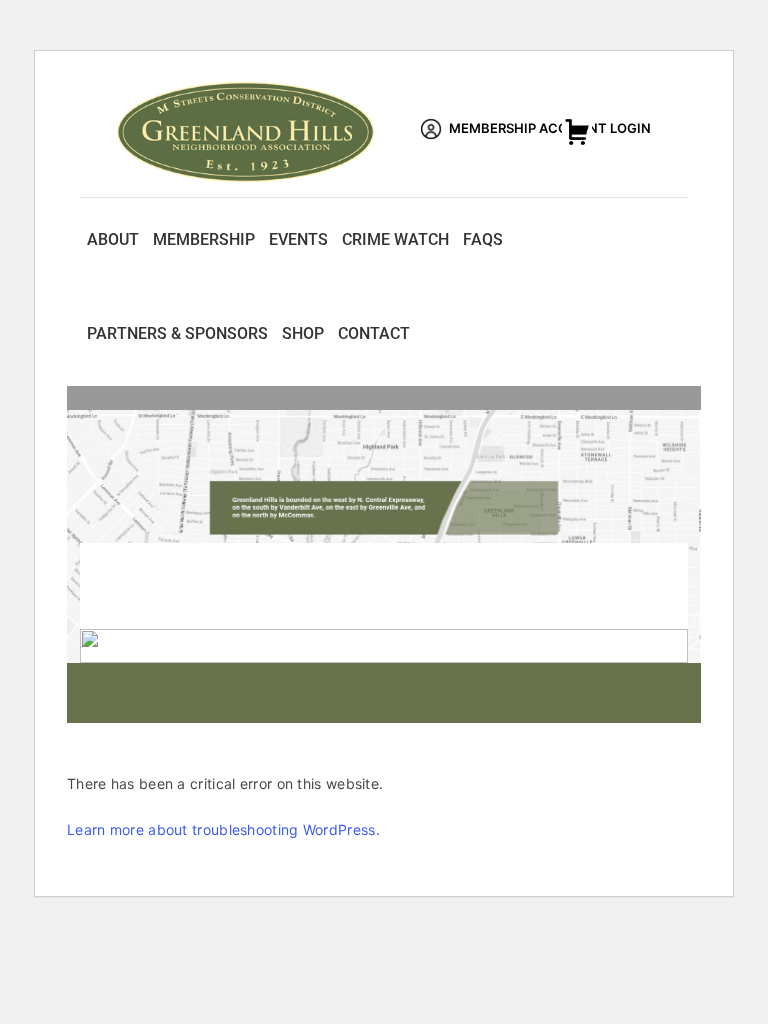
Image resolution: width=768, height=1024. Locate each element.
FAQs (483, 239)
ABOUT (113, 239)
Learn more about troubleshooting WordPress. (223, 829)
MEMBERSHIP (204, 239)
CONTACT (374, 333)
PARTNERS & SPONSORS (177, 333)
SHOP (303, 333)
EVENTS (298, 239)
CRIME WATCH (395, 239)
